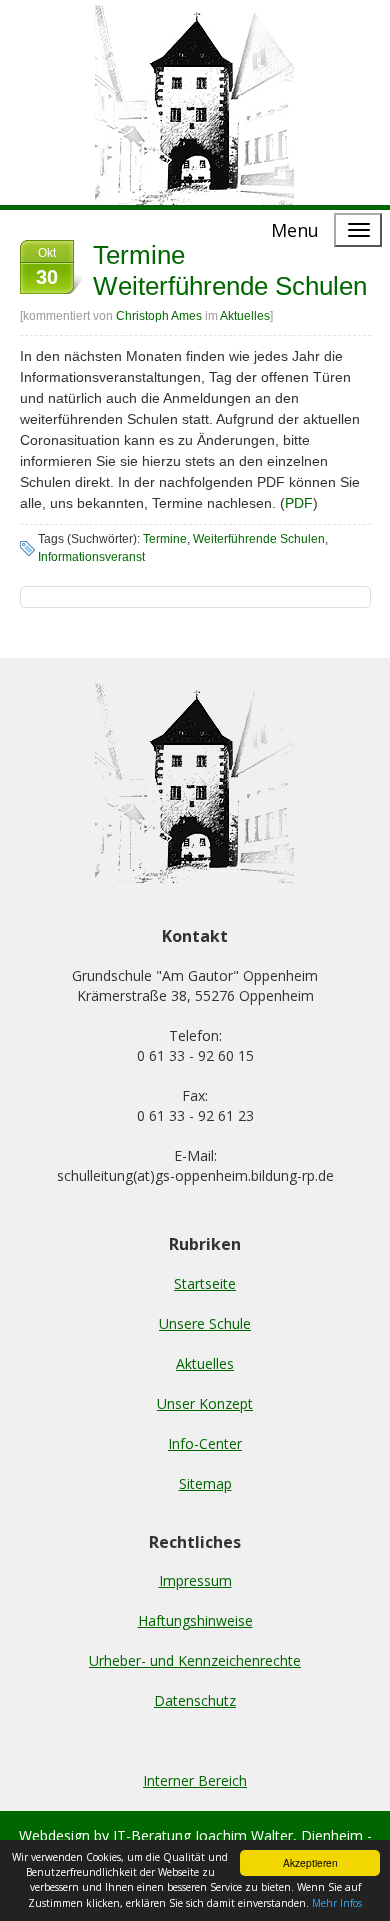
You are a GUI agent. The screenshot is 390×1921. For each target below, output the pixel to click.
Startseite (205, 1283)
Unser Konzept (205, 1403)
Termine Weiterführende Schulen (230, 270)
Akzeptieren (310, 1862)
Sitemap (205, 1483)
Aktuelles (245, 316)
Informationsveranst (91, 557)
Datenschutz (195, 1700)
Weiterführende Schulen (259, 539)
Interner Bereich (195, 1780)
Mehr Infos (337, 1903)
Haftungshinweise (195, 1620)
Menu (295, 230)
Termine (165, 539)
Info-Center (205, 1443)
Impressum (195, 1580)
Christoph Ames (159, 316)
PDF (299, 503)
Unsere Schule (205, 1323)
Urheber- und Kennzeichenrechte (195, 1660)
